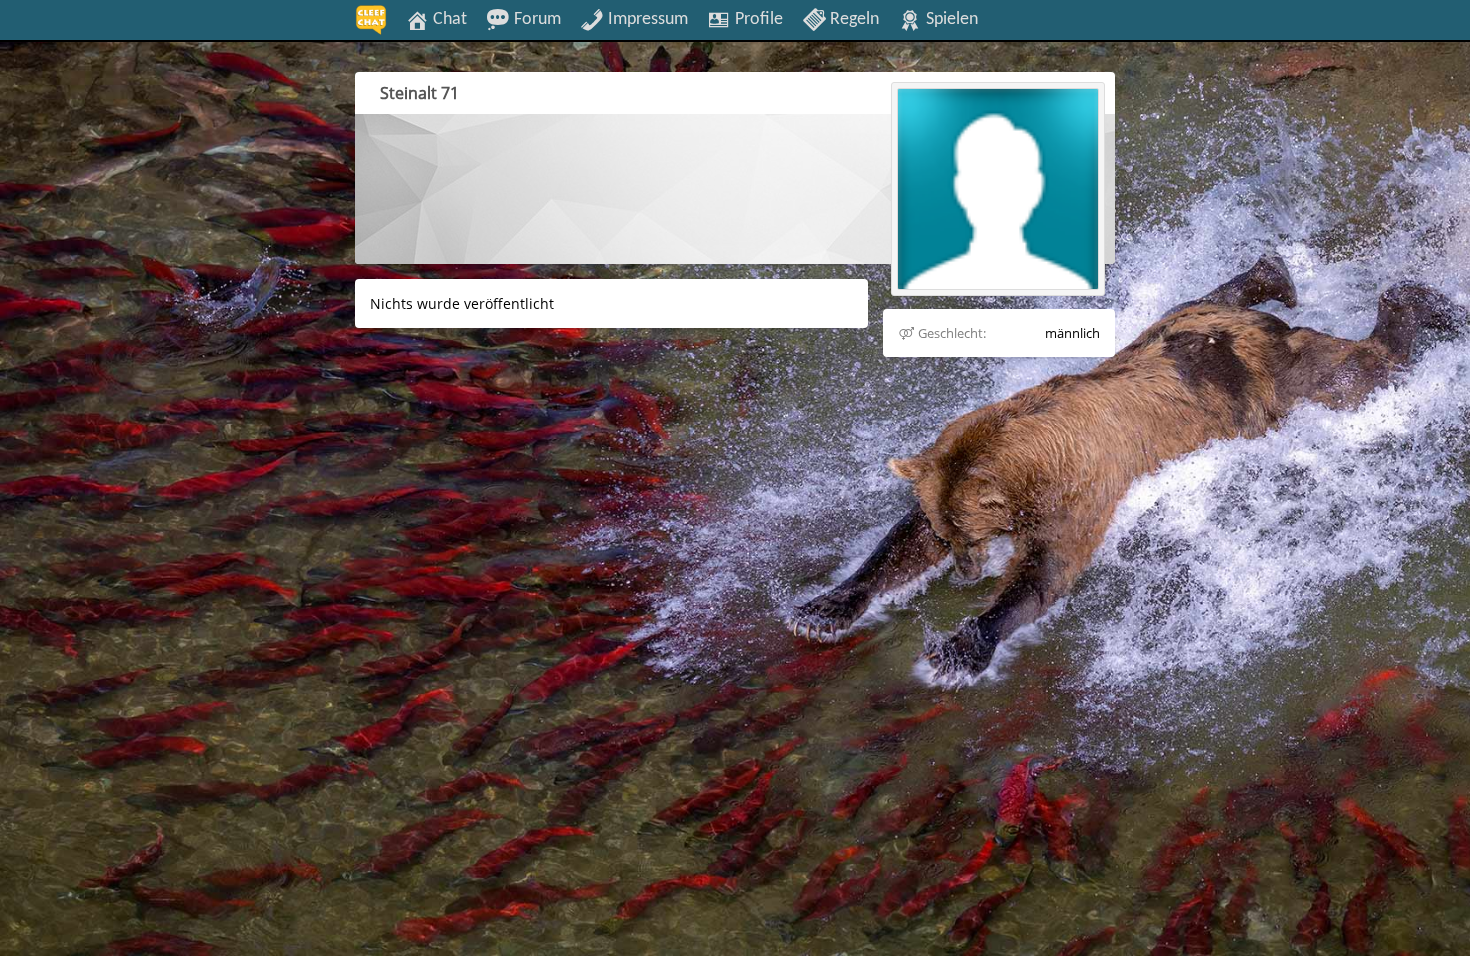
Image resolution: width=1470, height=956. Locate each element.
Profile (757, 19)
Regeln (852, 19)
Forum (535, 19)
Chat (448, 19)
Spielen (950, 19)
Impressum (646, 19)
